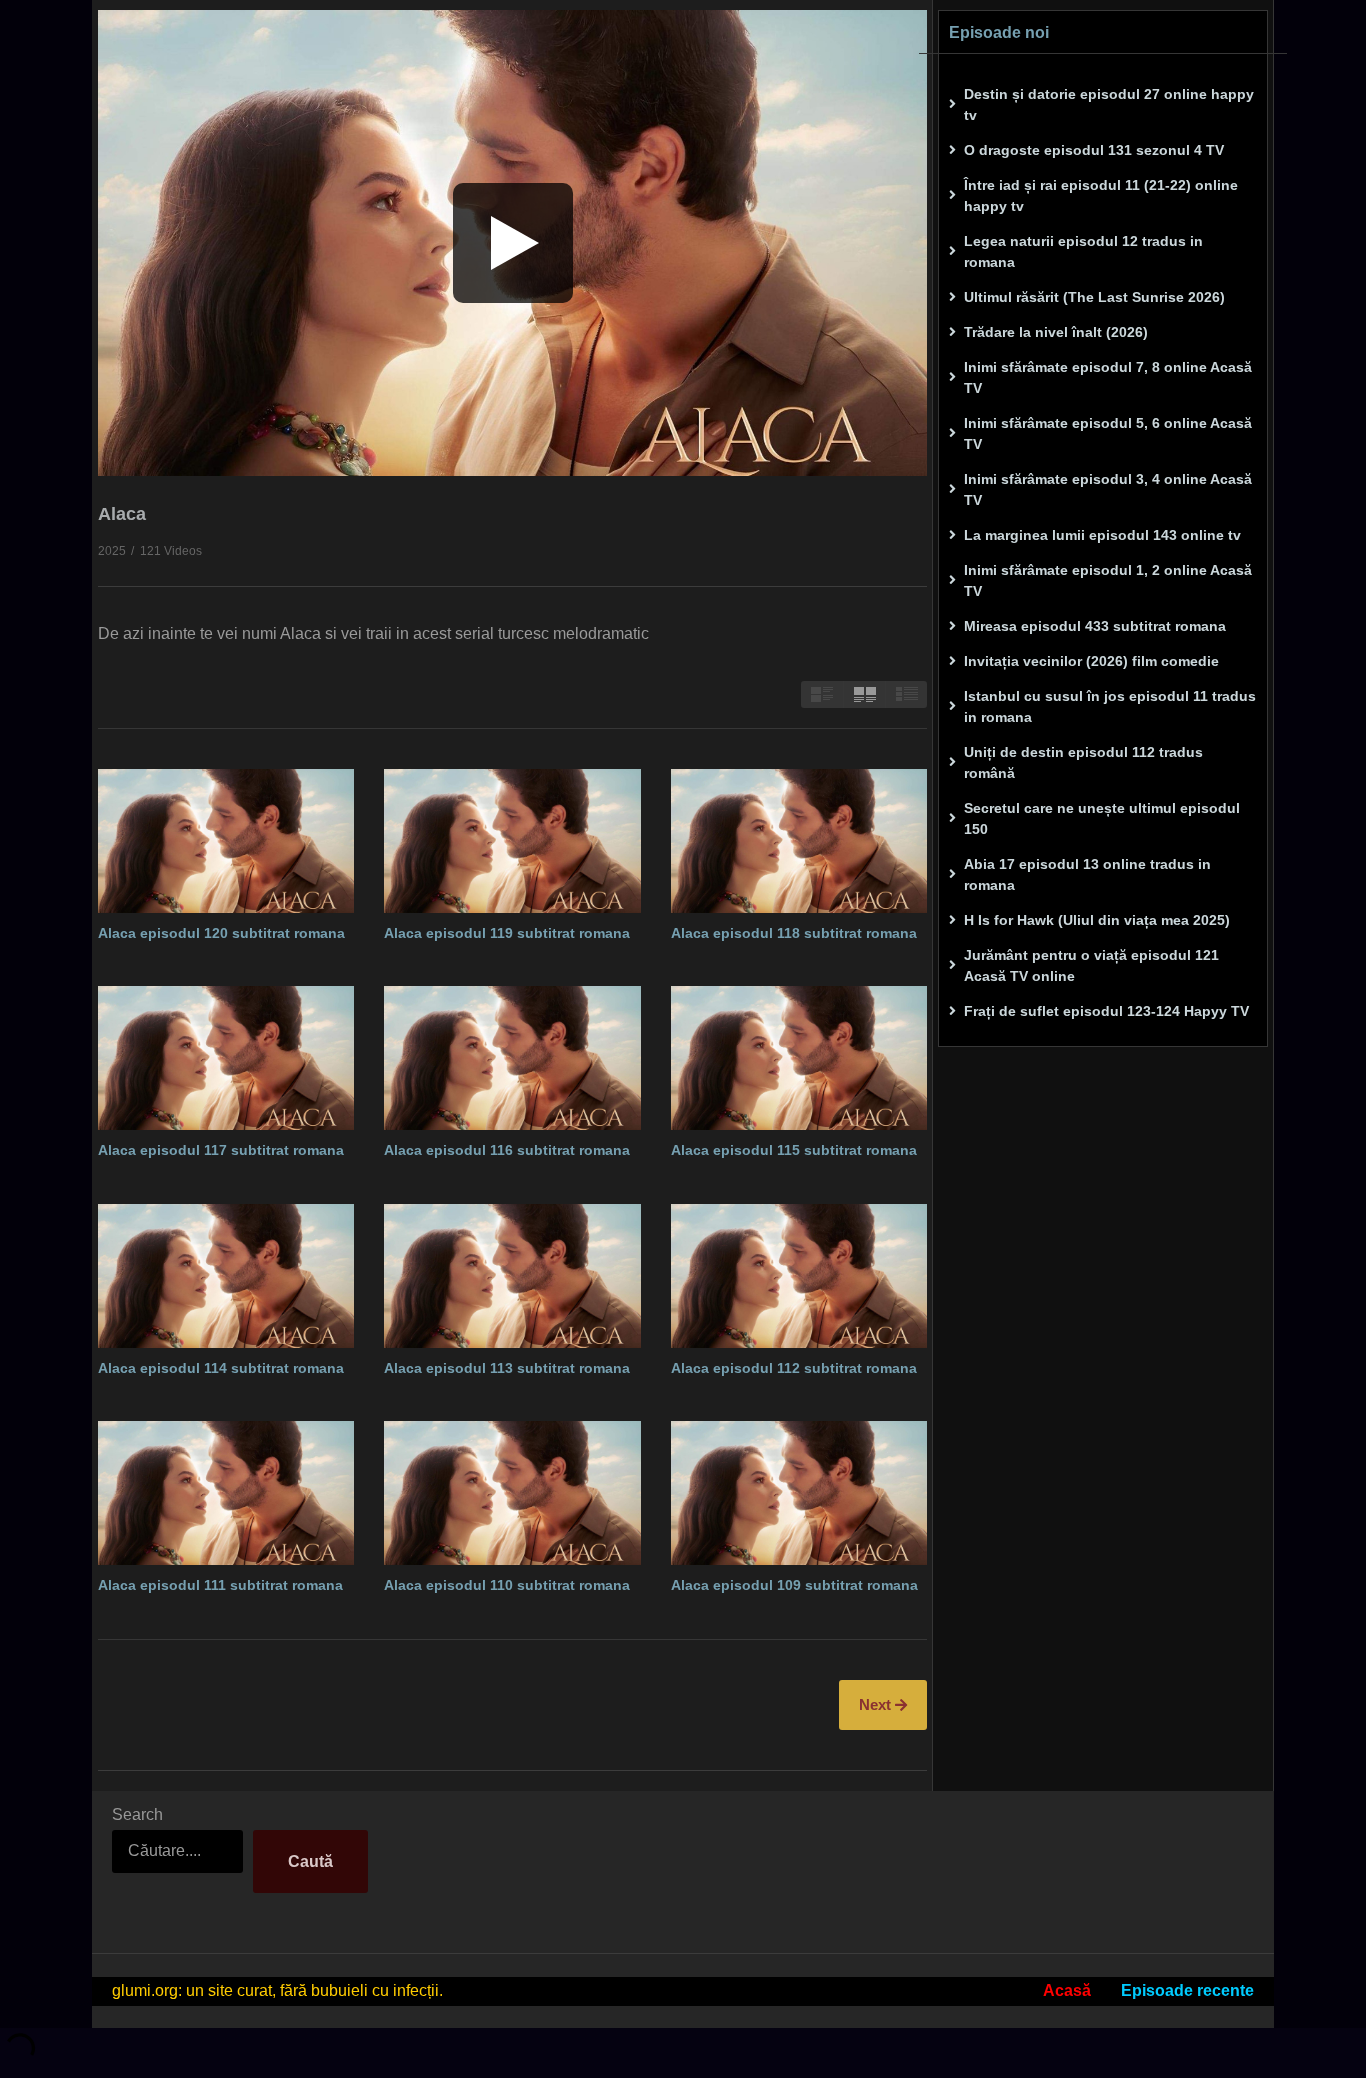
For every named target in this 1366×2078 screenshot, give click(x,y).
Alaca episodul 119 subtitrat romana (507, 933)
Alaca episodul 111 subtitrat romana (220, 1585)
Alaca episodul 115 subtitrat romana (794, 1150)
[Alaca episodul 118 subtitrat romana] (799, 841)
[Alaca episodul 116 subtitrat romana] (512, 1058)
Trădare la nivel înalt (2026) (1056, 332)
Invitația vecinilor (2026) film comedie (1091, 661)
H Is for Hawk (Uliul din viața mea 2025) (1097, 920)
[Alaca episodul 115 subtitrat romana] (799, 1058)
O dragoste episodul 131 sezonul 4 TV (1094, 150)
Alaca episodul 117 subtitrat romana (221, 1150)
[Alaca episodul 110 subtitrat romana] (512, 1493)
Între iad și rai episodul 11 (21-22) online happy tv (1101, 195)
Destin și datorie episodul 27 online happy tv (1109, 104)
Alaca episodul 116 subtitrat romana (507, 1150)
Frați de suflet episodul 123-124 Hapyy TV (1106, 1011)
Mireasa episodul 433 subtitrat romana (1095, 626)
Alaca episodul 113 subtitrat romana (507, 1368)
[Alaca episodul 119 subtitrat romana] (512, 841)
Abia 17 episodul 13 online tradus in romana (1087, 874)
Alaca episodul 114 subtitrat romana (221, 1368)
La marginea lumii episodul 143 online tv (1102, 535)
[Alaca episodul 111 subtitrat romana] (226, 1493)
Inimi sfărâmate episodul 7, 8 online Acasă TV (1108, 377)
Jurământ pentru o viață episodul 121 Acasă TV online (1091, 965)
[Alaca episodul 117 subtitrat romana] (226, 1058)
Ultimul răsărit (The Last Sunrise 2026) (1094, 297)
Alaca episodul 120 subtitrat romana (221, 933)
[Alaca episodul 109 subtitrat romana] (799, 1493)
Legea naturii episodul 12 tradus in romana (1083, 251)
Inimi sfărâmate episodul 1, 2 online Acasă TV (1108, 580)
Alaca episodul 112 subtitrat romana (794, 1368)
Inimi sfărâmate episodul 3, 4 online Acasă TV (1108, 489)
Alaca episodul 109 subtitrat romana (794, 1585)
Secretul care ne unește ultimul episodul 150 (1102, 818)
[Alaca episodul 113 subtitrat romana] (512, 1276)
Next (877, 1704)
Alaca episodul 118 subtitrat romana (794, 933)
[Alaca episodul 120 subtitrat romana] (226, 841)
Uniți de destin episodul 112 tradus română (1083, 762)
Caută (310, 1861)
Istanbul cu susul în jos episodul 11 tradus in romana (1110, 706)
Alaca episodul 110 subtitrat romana (507, 1585)
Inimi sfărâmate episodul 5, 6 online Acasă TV (1108, 433)
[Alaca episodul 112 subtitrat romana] (799, 1276)
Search (137, 1814)
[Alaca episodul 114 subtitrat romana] (226, 1276)
